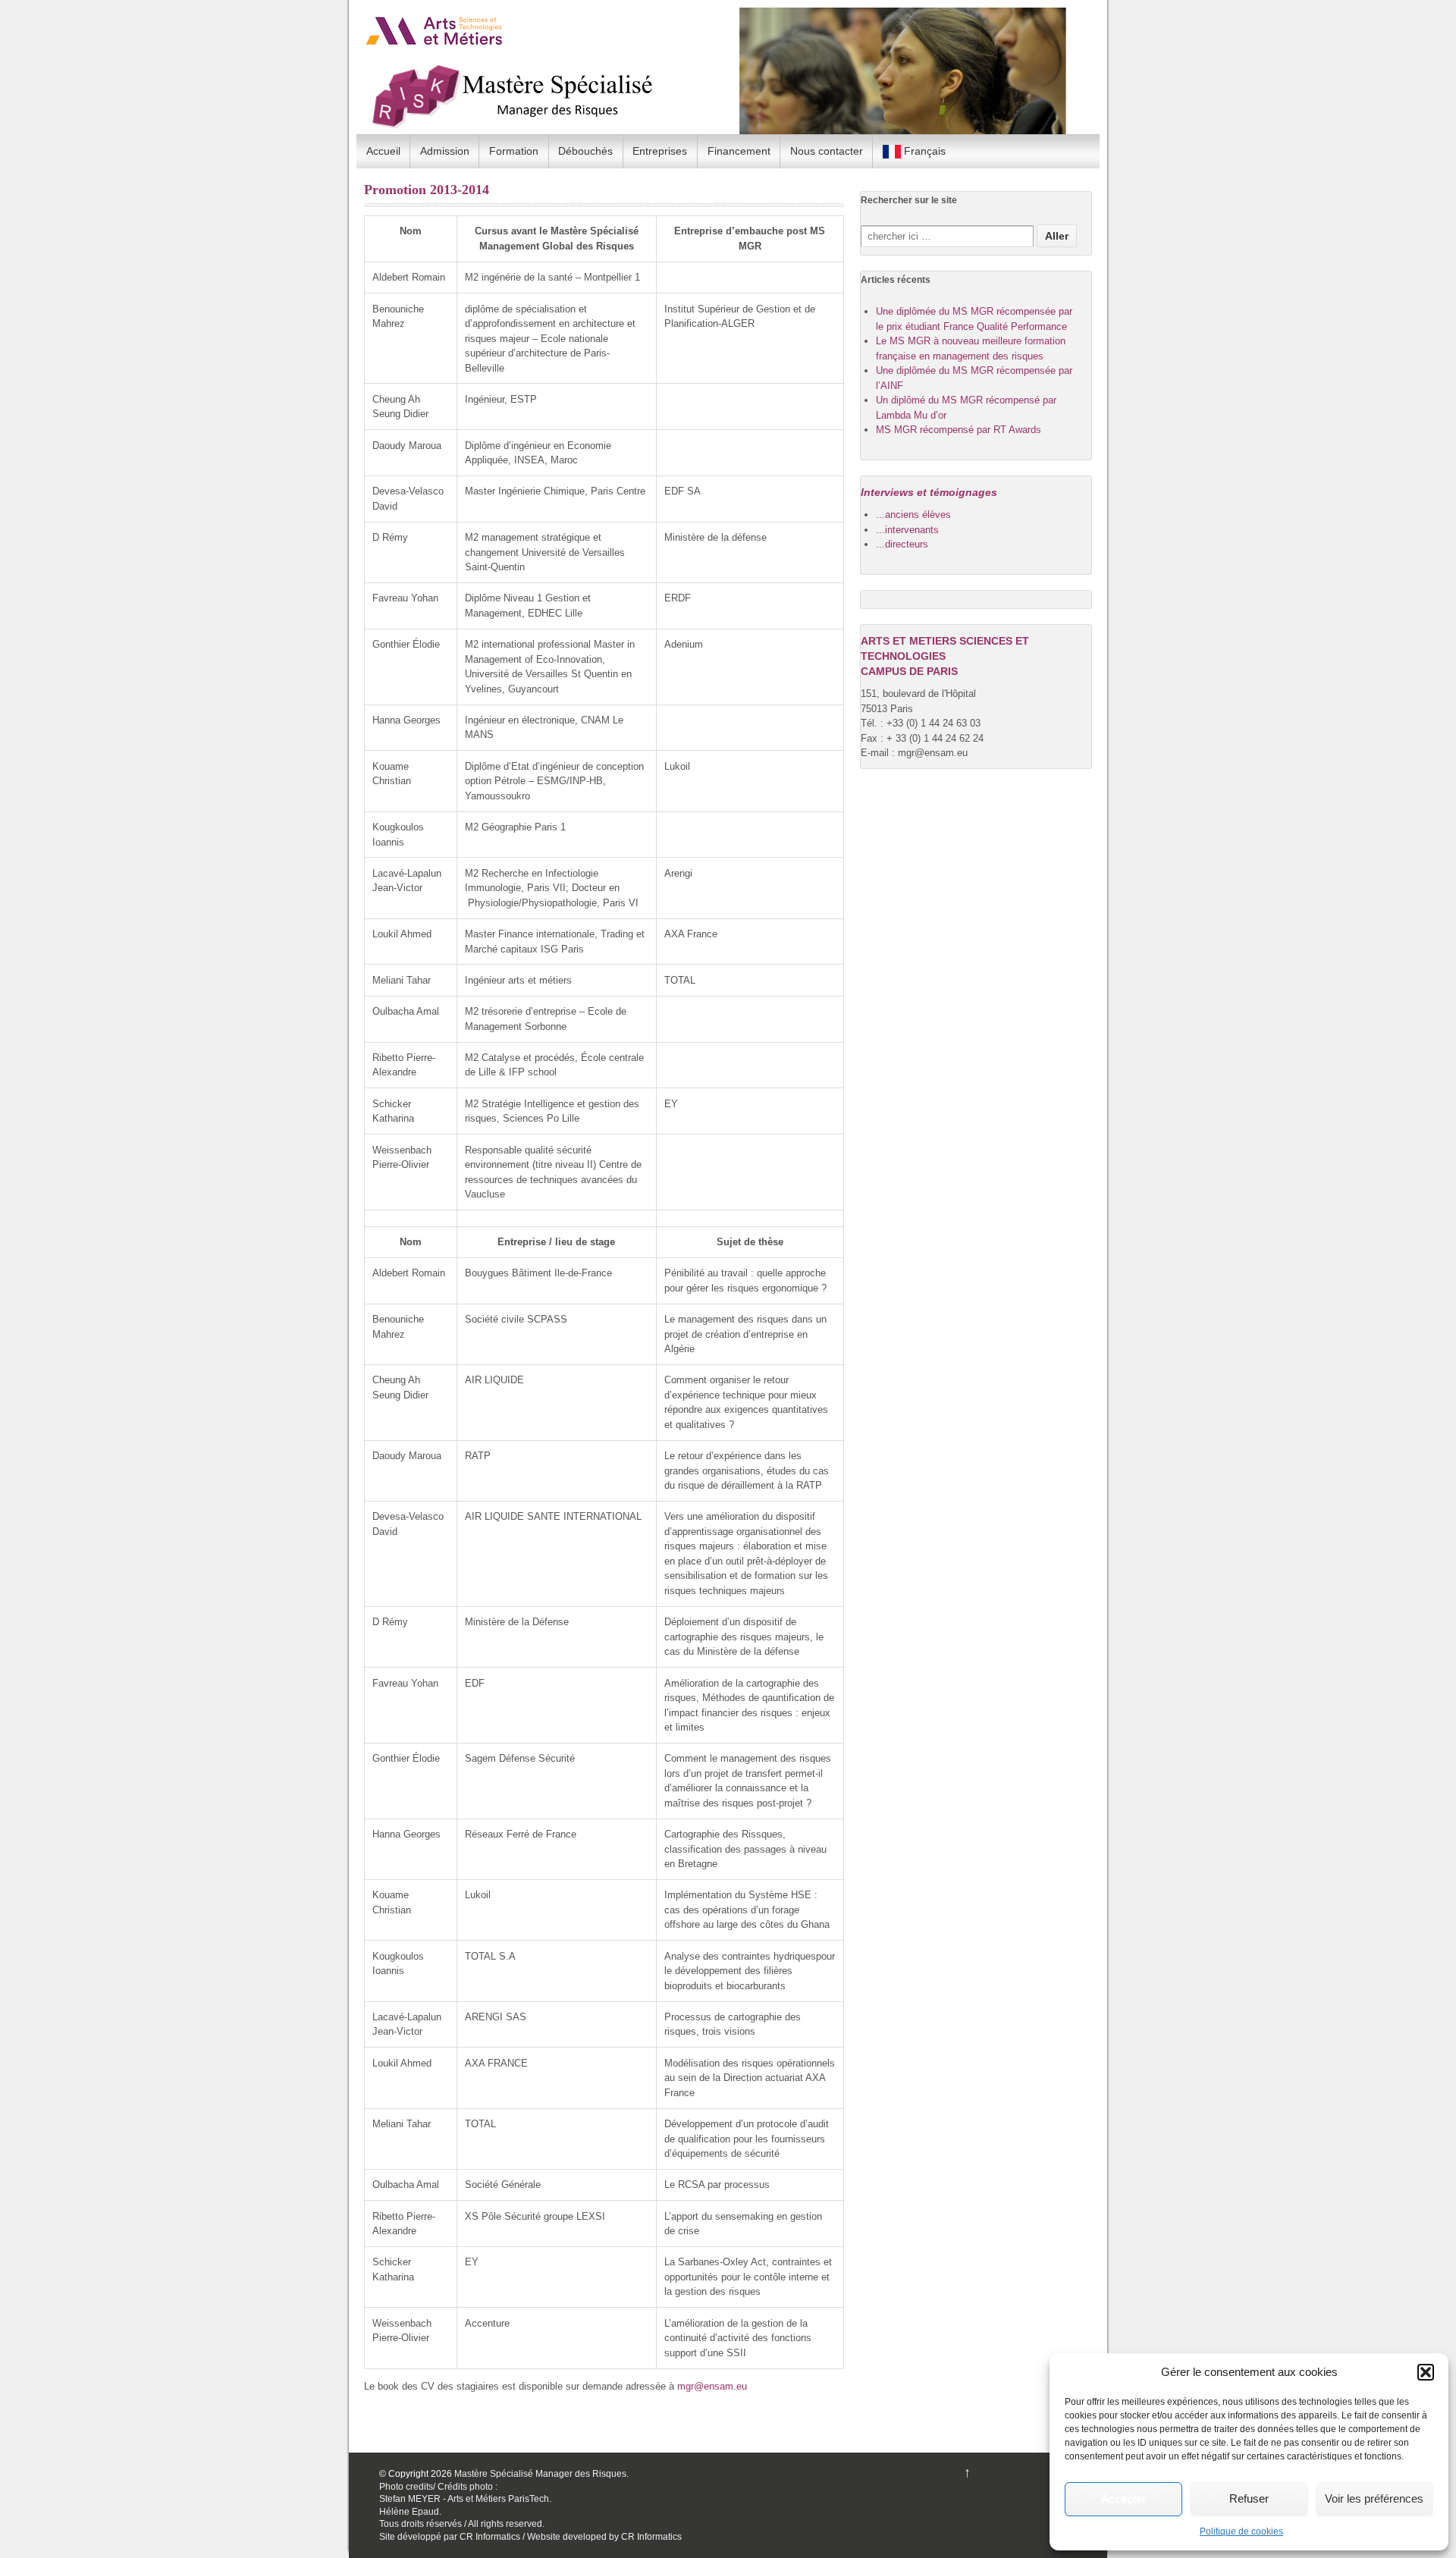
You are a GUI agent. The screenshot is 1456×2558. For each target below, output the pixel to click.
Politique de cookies (1241, 2531)
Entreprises (660, 151)
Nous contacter (827, 151)
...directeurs (902, 544)
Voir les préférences (1374, 2498)
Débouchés (585, 151)
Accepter (1123, 2498)
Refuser (1249, 2498)
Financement (739, 151)
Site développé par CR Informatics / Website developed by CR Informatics (530, 2537)
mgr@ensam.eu (712, 2386)
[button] (1426, 2372)
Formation (514, 151)
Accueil (383, 151)
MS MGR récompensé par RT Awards (959, 430)
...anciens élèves (913, 515)
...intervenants (907, 530)
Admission (445, 151)
